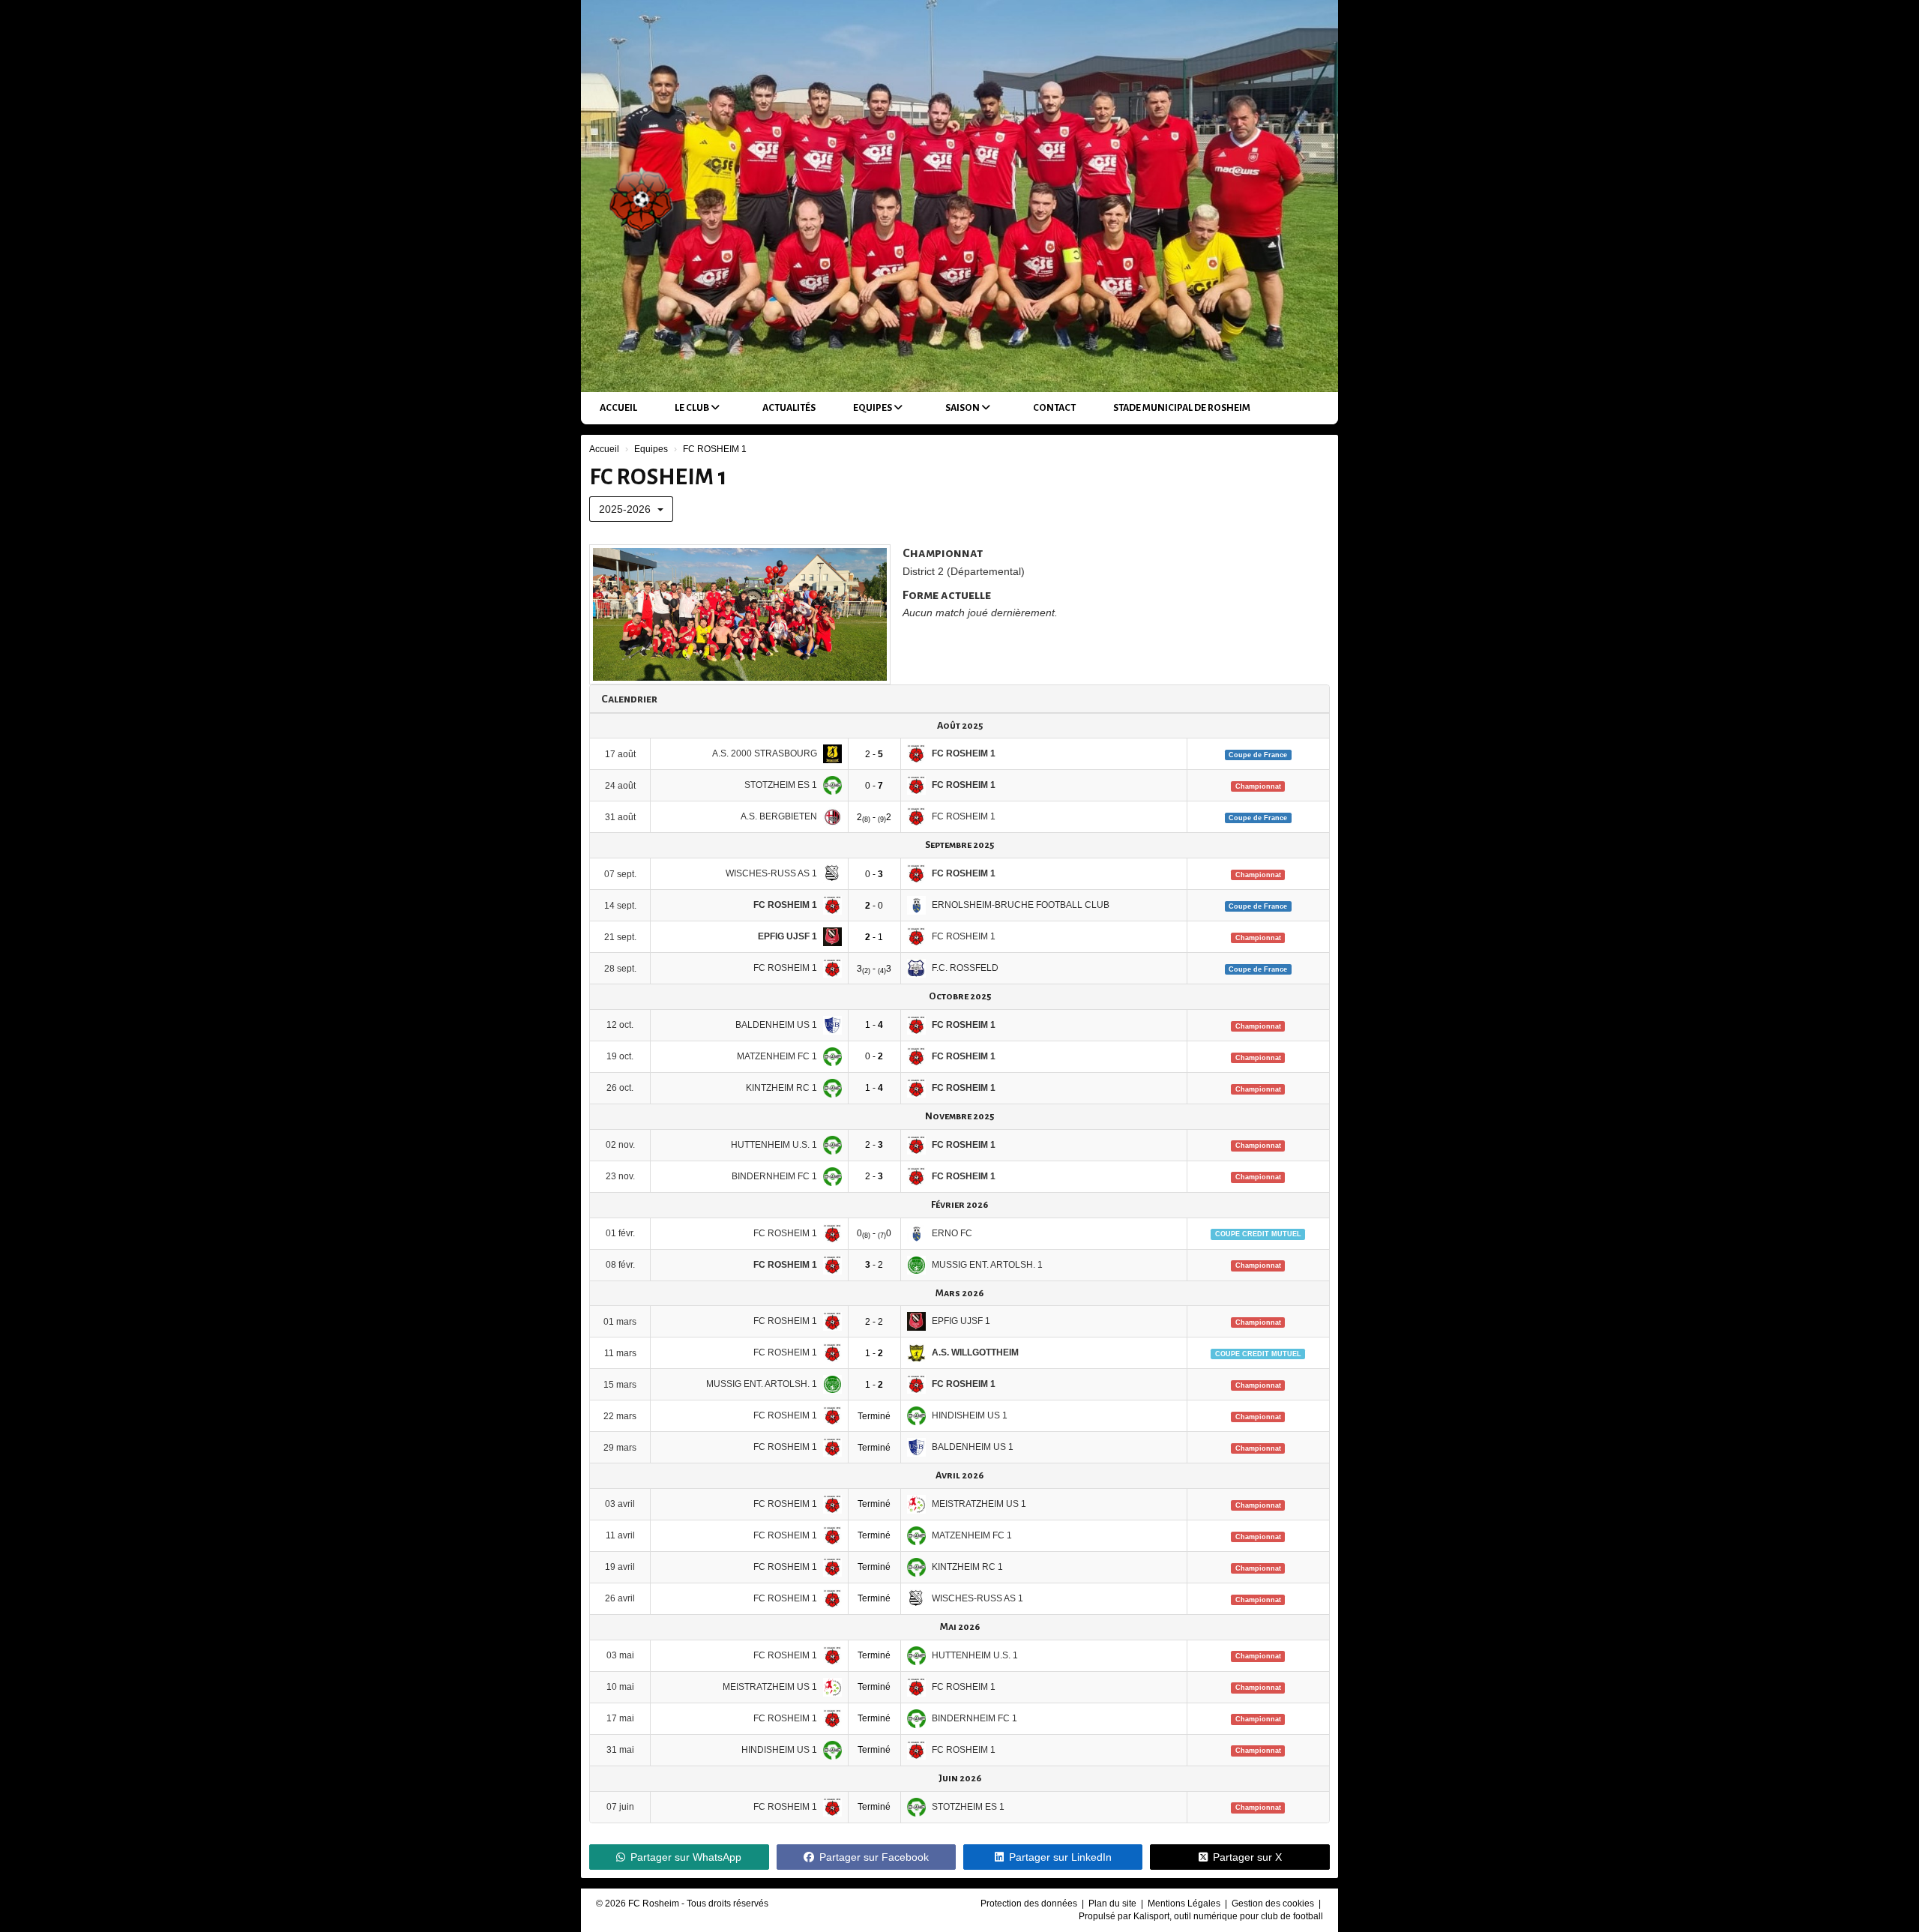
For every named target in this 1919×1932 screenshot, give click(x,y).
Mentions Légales (1185, 1904)
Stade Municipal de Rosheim (1182, 408)
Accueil (618, 408)
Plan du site (1114, 1904)
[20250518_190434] (740, 614)
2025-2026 (626, 509)
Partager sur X (1247, 1857)
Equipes (873, 408)
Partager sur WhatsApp (686, 1857)
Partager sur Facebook (874, 1857)
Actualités (789, 408)
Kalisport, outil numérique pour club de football (1228, 1916)
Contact (1054, 408)
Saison (963, 408)
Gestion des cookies (1274, 1904)
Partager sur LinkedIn (1060, 1857)
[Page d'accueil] (640, 196)
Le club (693, 408)
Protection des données (1030, 1904)
